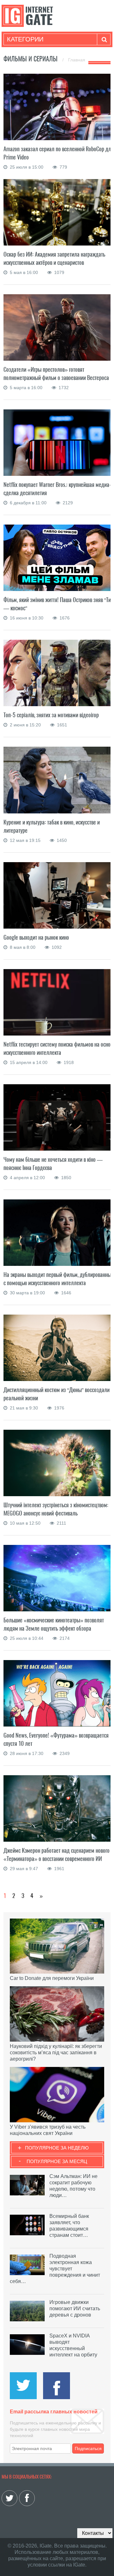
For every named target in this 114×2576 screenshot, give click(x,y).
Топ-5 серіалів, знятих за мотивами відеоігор (51, 715)
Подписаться (88, 2448)
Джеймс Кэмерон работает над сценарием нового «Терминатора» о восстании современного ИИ (57, 1854)
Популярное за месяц (57, 2161)
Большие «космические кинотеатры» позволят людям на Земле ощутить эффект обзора (54, 1624)
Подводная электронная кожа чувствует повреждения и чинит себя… (55, 2269)
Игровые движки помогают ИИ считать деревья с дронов (75, 2308)
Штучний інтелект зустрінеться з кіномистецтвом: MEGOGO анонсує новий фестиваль (56, 1509)
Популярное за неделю (57, 2148)
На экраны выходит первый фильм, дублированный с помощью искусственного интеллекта (59, 1279)
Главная (77, 60)
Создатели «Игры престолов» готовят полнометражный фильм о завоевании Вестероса (56, 373)
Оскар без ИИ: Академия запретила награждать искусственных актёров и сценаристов (54, 258)
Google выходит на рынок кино (36, 937)
